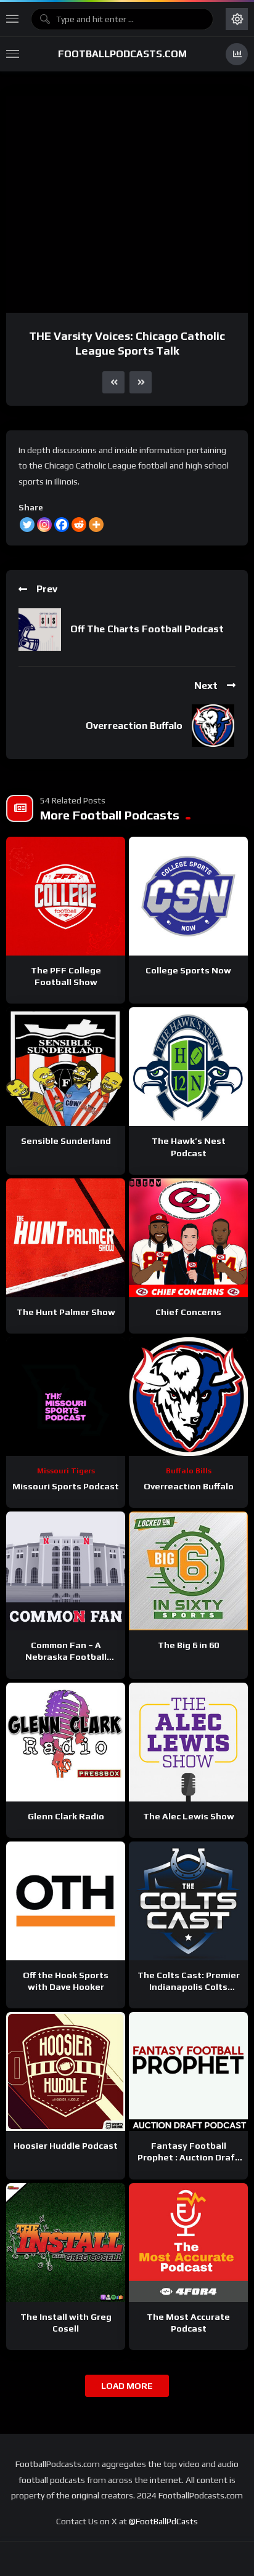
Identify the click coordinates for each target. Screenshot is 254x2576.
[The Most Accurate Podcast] (188, 2243)
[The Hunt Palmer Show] (66, 1238)
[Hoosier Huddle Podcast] (66, 2071)
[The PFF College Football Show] (66, 896)
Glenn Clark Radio (66, 1816)
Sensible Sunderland (66, 1141)
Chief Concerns (188, 1312)
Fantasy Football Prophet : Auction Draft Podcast (188, 2157)
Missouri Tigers (66, 1471)
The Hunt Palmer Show (66, 1312)
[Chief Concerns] (188, 1238)
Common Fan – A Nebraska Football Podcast (66, 1657)
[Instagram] (44, 525)
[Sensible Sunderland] (66, 1067)
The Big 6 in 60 (188, 1645)
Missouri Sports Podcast (66, 1486)
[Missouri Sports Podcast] (66, 1397)
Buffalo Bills (189, 1471)
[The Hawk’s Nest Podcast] (188, 1067)
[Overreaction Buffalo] (188, 1397)
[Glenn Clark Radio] (66, 1742)
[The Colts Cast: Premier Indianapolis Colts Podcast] (188, 1901)
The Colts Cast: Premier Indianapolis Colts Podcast (189, 1987)
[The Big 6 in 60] (188, 1571)
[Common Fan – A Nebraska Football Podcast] (66, 1571)
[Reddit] (79, 525)
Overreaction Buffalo (134, 726)
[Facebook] (62, 525)
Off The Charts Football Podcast (147, 629)
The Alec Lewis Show (189, 1816)
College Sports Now (188, 970)
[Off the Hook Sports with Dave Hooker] (66, 1901)
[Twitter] (27, 525)
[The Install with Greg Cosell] (66, 2243)
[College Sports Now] (188, 896)
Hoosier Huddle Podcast (66, 2146)
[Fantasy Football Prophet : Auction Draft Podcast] (188, 2071)
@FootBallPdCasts (163, 2521)
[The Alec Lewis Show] (188, 1742)
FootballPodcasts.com (122, 54)
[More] (96, 525)
